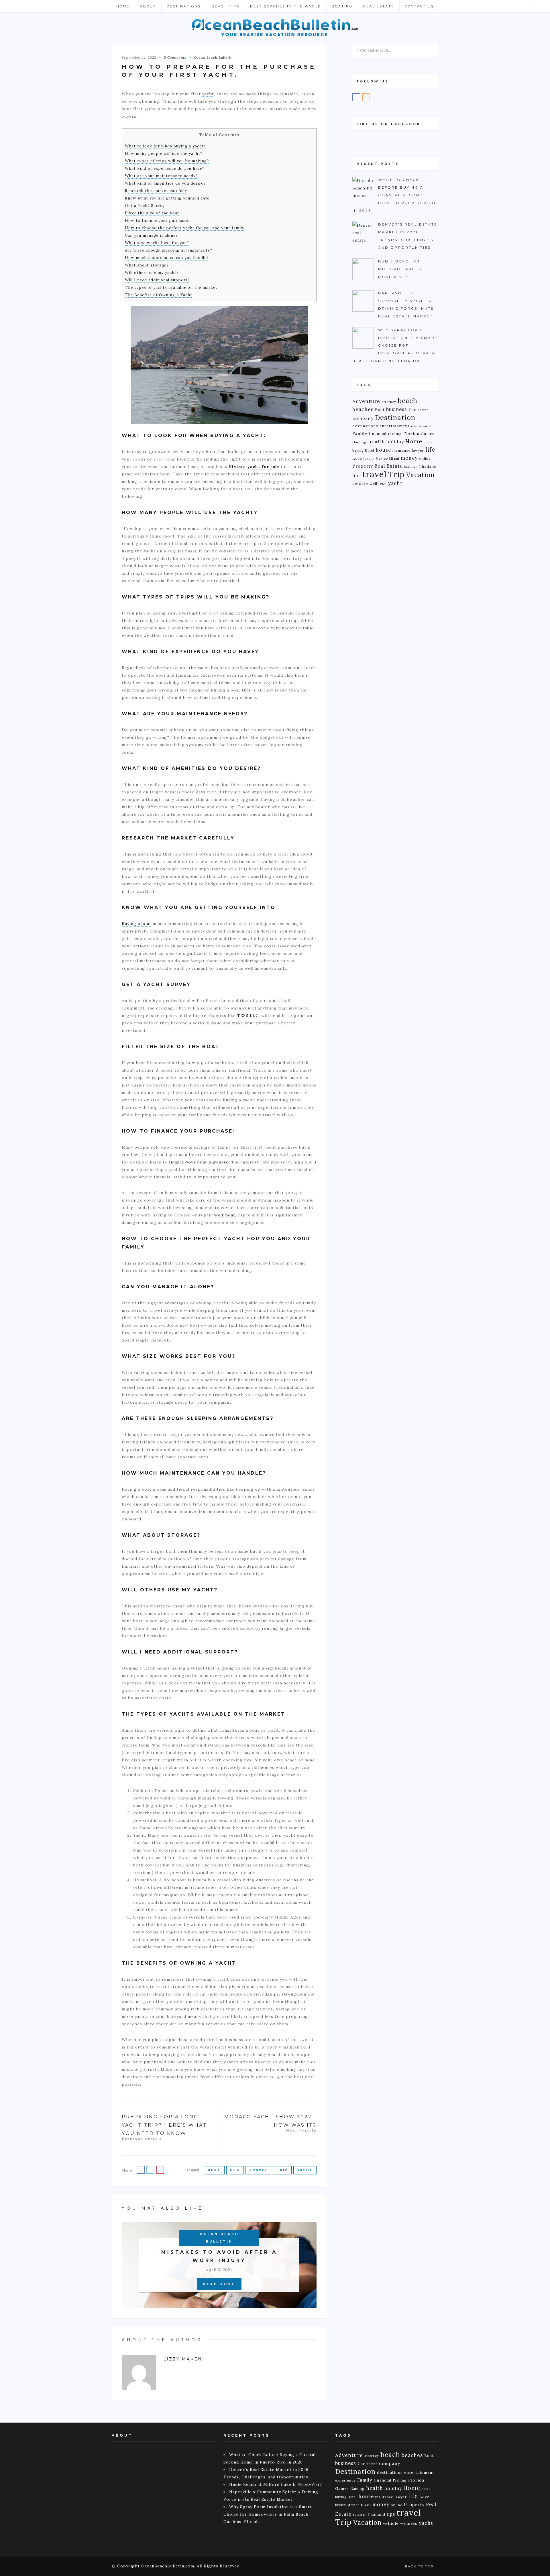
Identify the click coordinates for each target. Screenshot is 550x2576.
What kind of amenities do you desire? (165, 183)
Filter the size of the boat (152, 213)
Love (357, 458)
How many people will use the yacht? (164, 154)
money (409, 458)
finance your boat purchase (199, 1162)
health (377, 442)
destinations (365, 426)
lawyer (418, 450)
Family (360, 433)
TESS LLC (248, 1016)
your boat (225, 1215)
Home (123, 6)
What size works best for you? (157, 243)
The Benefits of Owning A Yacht (159, 295)
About (148, 6)
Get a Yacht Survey (145, 206)
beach (407, 401)
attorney (389, 402)
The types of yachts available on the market (171, 288)
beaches (363, 409)
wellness (378, 483)
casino (423, 410)
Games (428, 434)
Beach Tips (225, 6)
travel (258, 2170)
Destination (395, 417)
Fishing (395, 434)
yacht (208, 94)
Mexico (382, 459)
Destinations (184, 6)
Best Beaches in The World (286, 6)
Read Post (219, 2284)
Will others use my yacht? (152, 273)
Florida (411, 434)
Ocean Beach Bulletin (213, 57)
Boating (342, 6)
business (397, 409)
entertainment (395, 426)
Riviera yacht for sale (254, 467)
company (363, 418)
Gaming (360, 442)
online (425, 458)
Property (363, 466)
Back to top (420, 2566)
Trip (282, 2170)
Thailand (428, 466)
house (383, 450)
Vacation (420, 475)
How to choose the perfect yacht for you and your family (185, 228)
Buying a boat (136, 924)
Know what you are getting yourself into (167, 198)
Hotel (370, 451)
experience (421, 426)
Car (412, 410)
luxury (369, 459)
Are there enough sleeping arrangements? (169, 250)
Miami (394, 459)
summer (411, 467)
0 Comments (175, 57)
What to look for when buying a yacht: (165, 146)
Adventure (366, 401)
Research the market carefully (156, 191)
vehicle (360, 483)
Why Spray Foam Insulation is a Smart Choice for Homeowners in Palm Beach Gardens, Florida (268, 2514)
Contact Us (419, 6)
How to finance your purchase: (157, 221)
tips (356, 476)
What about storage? (147, 265)
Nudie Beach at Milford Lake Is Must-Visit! (276, 2484)
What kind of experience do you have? (165, 168)
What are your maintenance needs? (161, 176)
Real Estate (379, 6)
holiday (395, 442)
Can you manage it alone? (151, 235)
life (235, 2170)
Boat (214, 2170)
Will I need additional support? (157, 280)
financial (378, 434)
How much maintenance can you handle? (167, 258)
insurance (401, 450)
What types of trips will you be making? (167, 161)
